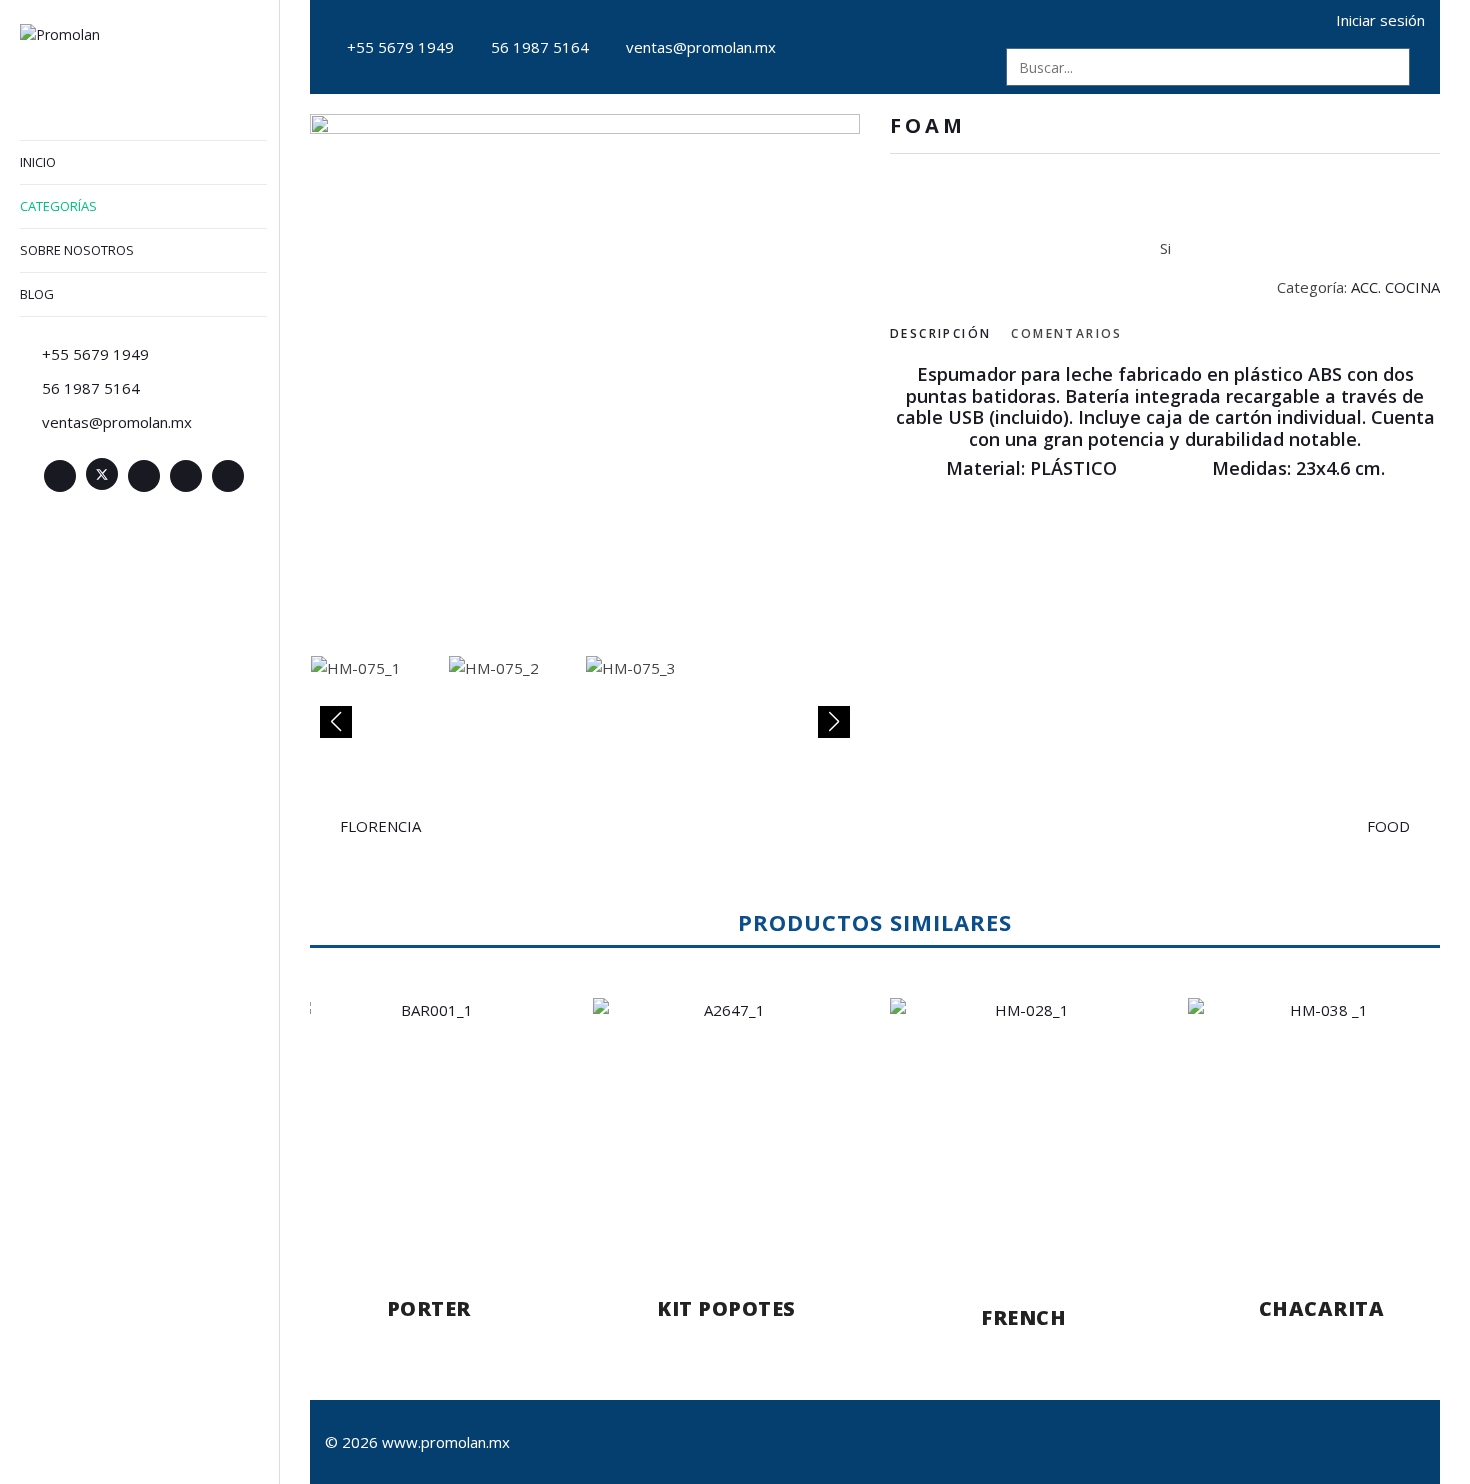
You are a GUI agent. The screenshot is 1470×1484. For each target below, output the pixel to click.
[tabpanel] (1165, 422)
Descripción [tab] (940, 333)
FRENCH (1023, 1317)
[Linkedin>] (144, 476)
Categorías (58, 206)
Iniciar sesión (1380, 20)
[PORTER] (429, 1127)
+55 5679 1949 (400, 47)
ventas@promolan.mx (701, 47)
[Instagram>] (186, 476)
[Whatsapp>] (228, 476)
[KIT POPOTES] (727, 1127)
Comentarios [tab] (1066, 333)
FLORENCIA (380, 826)
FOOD (1388, 826)
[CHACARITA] (1322, 1127)
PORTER (429, 1308)
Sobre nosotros (77, 250)
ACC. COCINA (1395, 287)
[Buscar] (1391, 67)
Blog (37, 294)
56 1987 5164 (540, 47)
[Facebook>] (60, 476)
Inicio (38, 162)
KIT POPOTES (726, 1308)
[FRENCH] (1024, 1132)
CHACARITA (1322, 1308)
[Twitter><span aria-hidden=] (102, 474)
